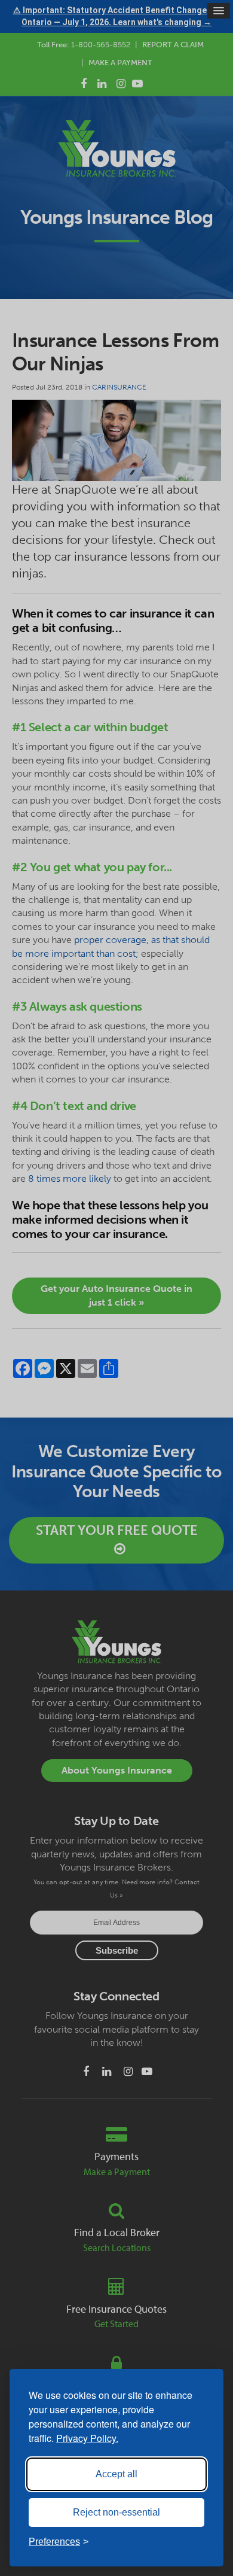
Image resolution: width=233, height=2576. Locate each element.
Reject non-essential (116, 2512)
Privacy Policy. (87, 2438)
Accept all (116, 2474)
